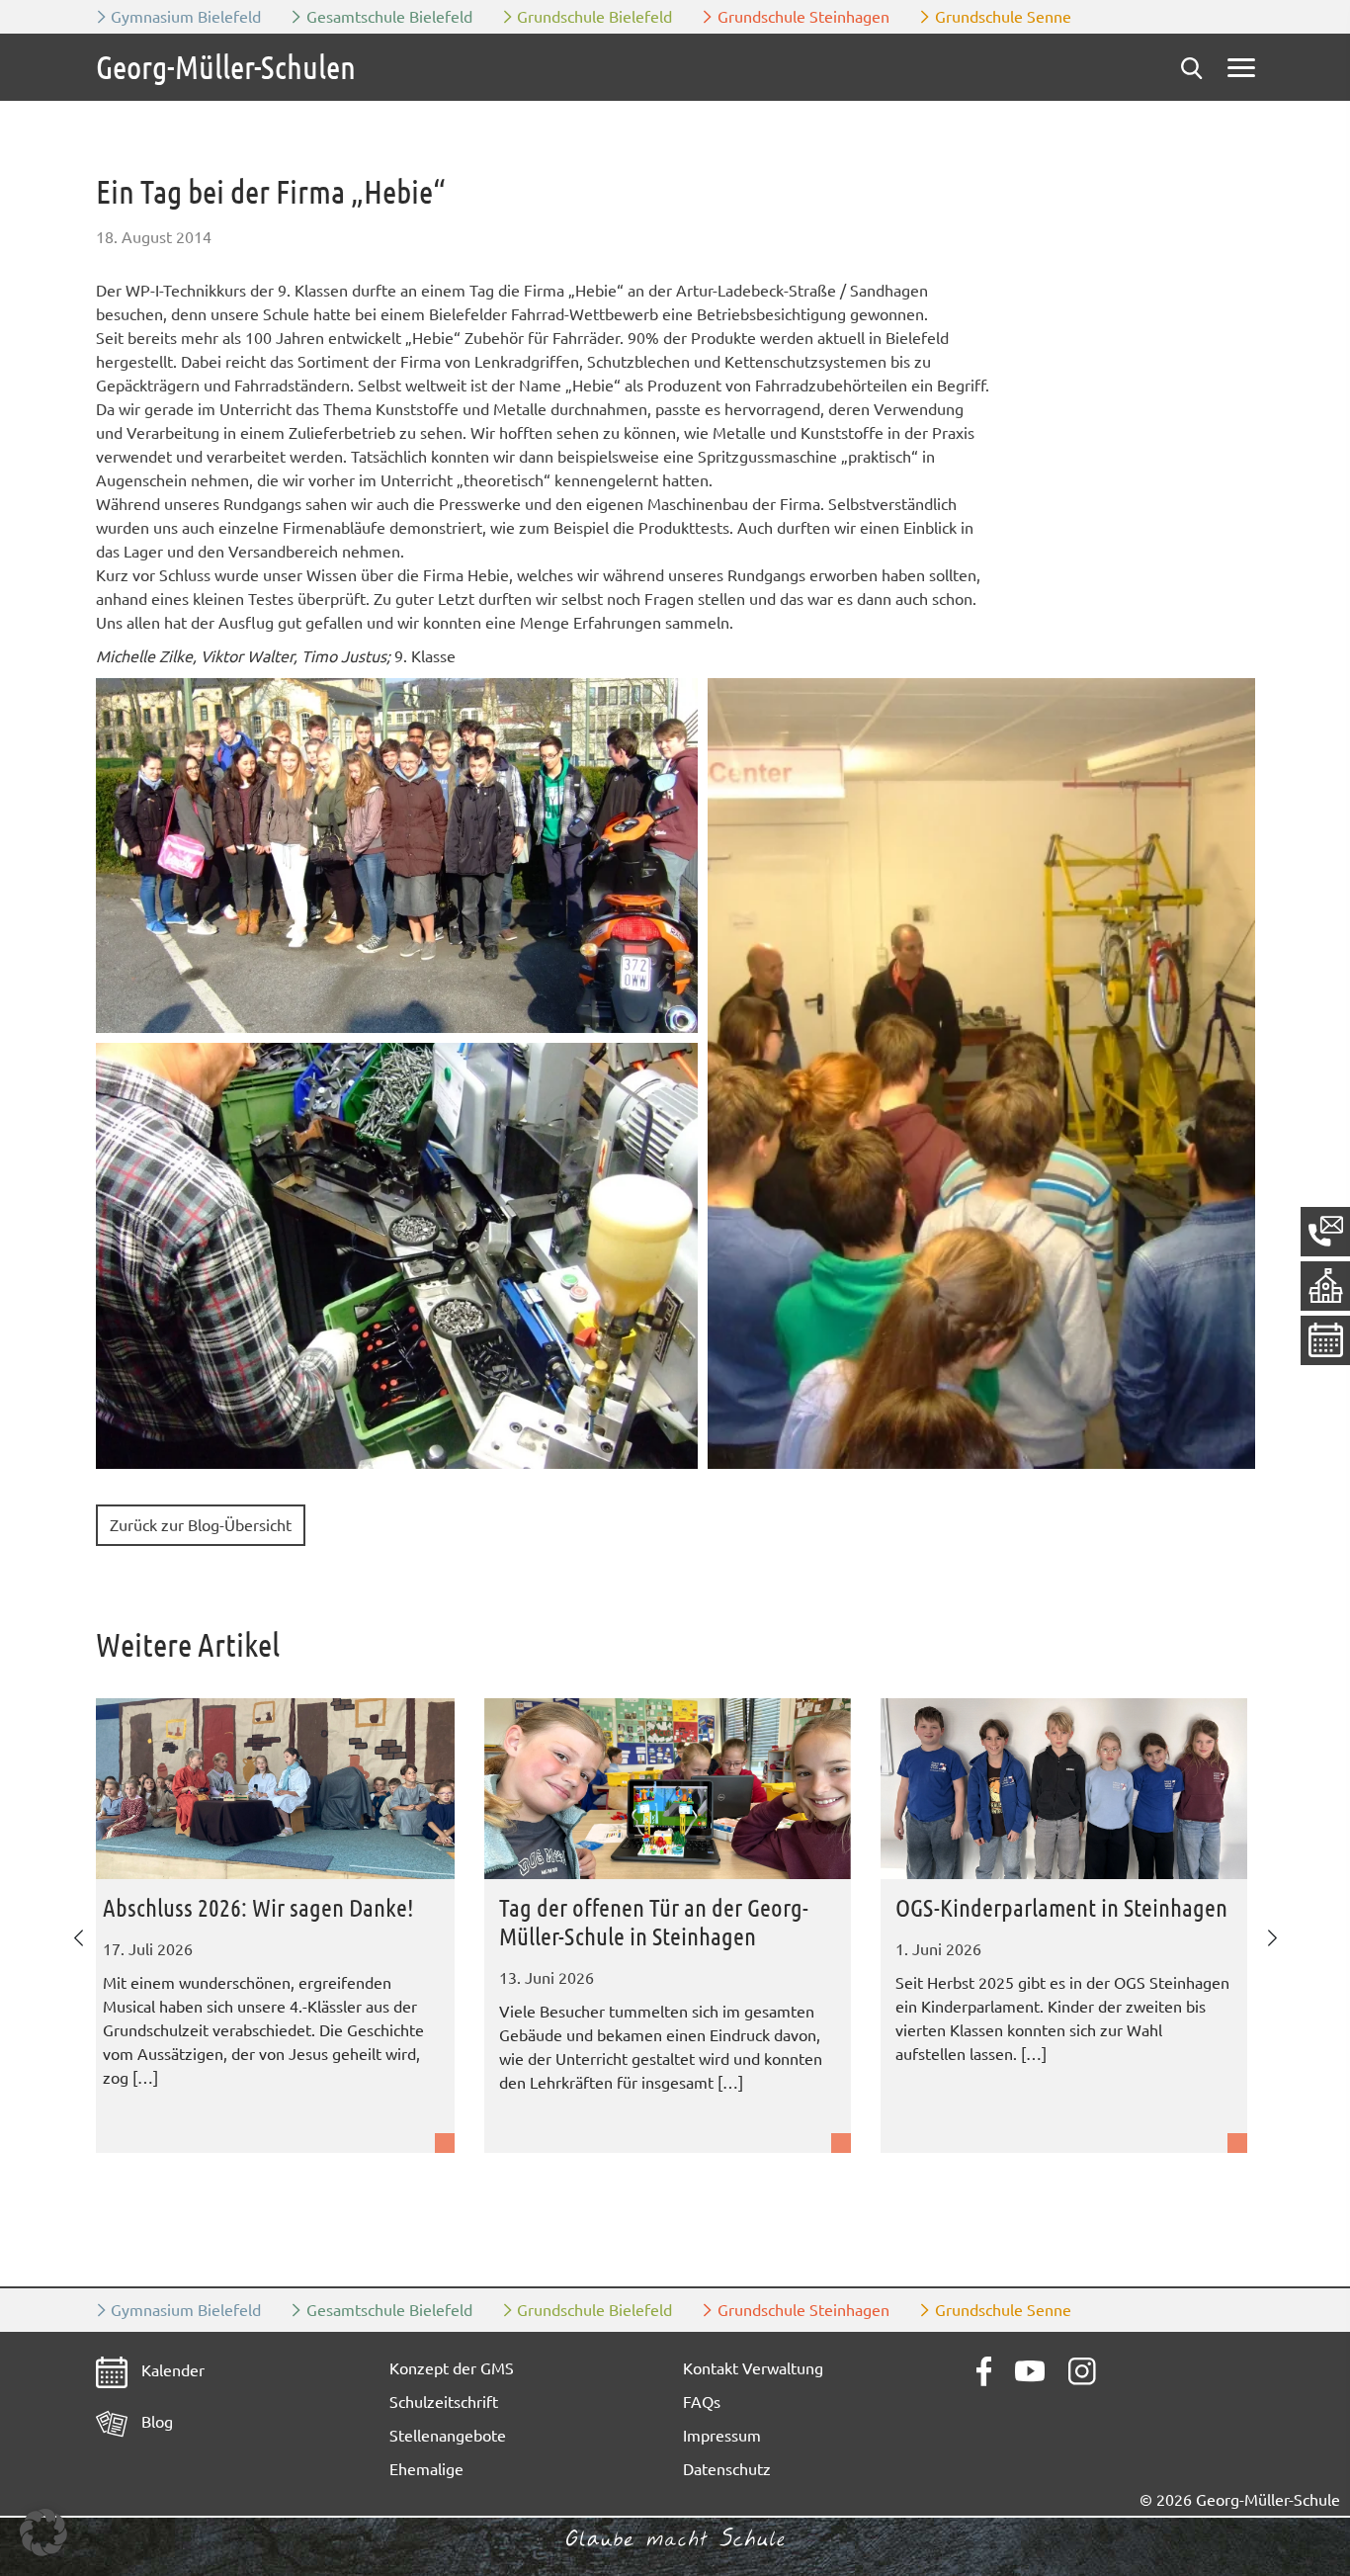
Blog (155, 2422)
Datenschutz (727, 2469)
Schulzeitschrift (444, 2402)
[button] (397, 856)
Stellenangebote (448, 2436)
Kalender (171, 2370)
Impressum (722, 2436)
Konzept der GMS (452, 2368)
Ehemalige (426, 2469)
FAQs (702, 2402)
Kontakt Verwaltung (753, 2368)
